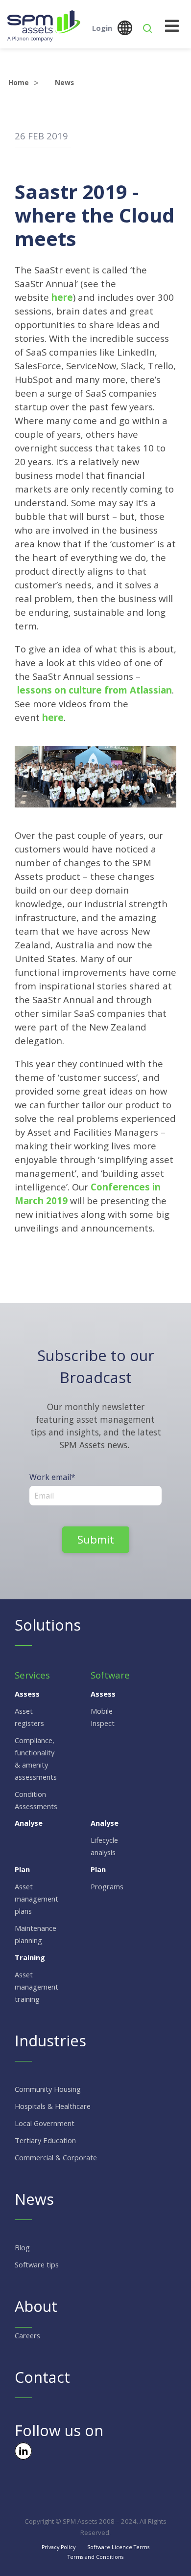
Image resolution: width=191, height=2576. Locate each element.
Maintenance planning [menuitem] (36, 1934)
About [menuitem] (36, 2306)
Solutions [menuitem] (48, 1625)
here (62, 297)
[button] (147, 28)
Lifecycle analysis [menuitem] (104, 1846)
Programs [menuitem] (107, 1886)
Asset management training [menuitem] (36, 1987)
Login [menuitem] (102, 28)
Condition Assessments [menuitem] (36, 1800)
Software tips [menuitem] (37, 2264)
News (64, 82)
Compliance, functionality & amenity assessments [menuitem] (36, 1758)
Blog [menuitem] (22, 2247)
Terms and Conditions (95, 2557)
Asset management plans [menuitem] (36, 1899)
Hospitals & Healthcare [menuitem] (53, 2106)
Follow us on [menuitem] (59, 2430)
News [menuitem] (34, 2199)
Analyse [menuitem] (29, 1823)
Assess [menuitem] (27, 1694)
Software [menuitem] (110, 1675)
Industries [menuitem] (50, 2040)
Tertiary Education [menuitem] (45, 2140)
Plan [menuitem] (22, 1869)
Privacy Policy (59, 2547)
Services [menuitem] (32, 1675)
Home (19, 82)
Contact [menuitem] (42, 2377)
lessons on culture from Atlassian (95, 690)
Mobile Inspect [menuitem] (103, 1717)
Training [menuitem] (30, 1957)
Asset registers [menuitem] (29, 1717)
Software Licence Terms (118, 2547)
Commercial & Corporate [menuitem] (56, 2157)
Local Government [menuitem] (45, 2123)
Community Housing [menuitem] (48, 2089)
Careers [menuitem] (27, 2335)
